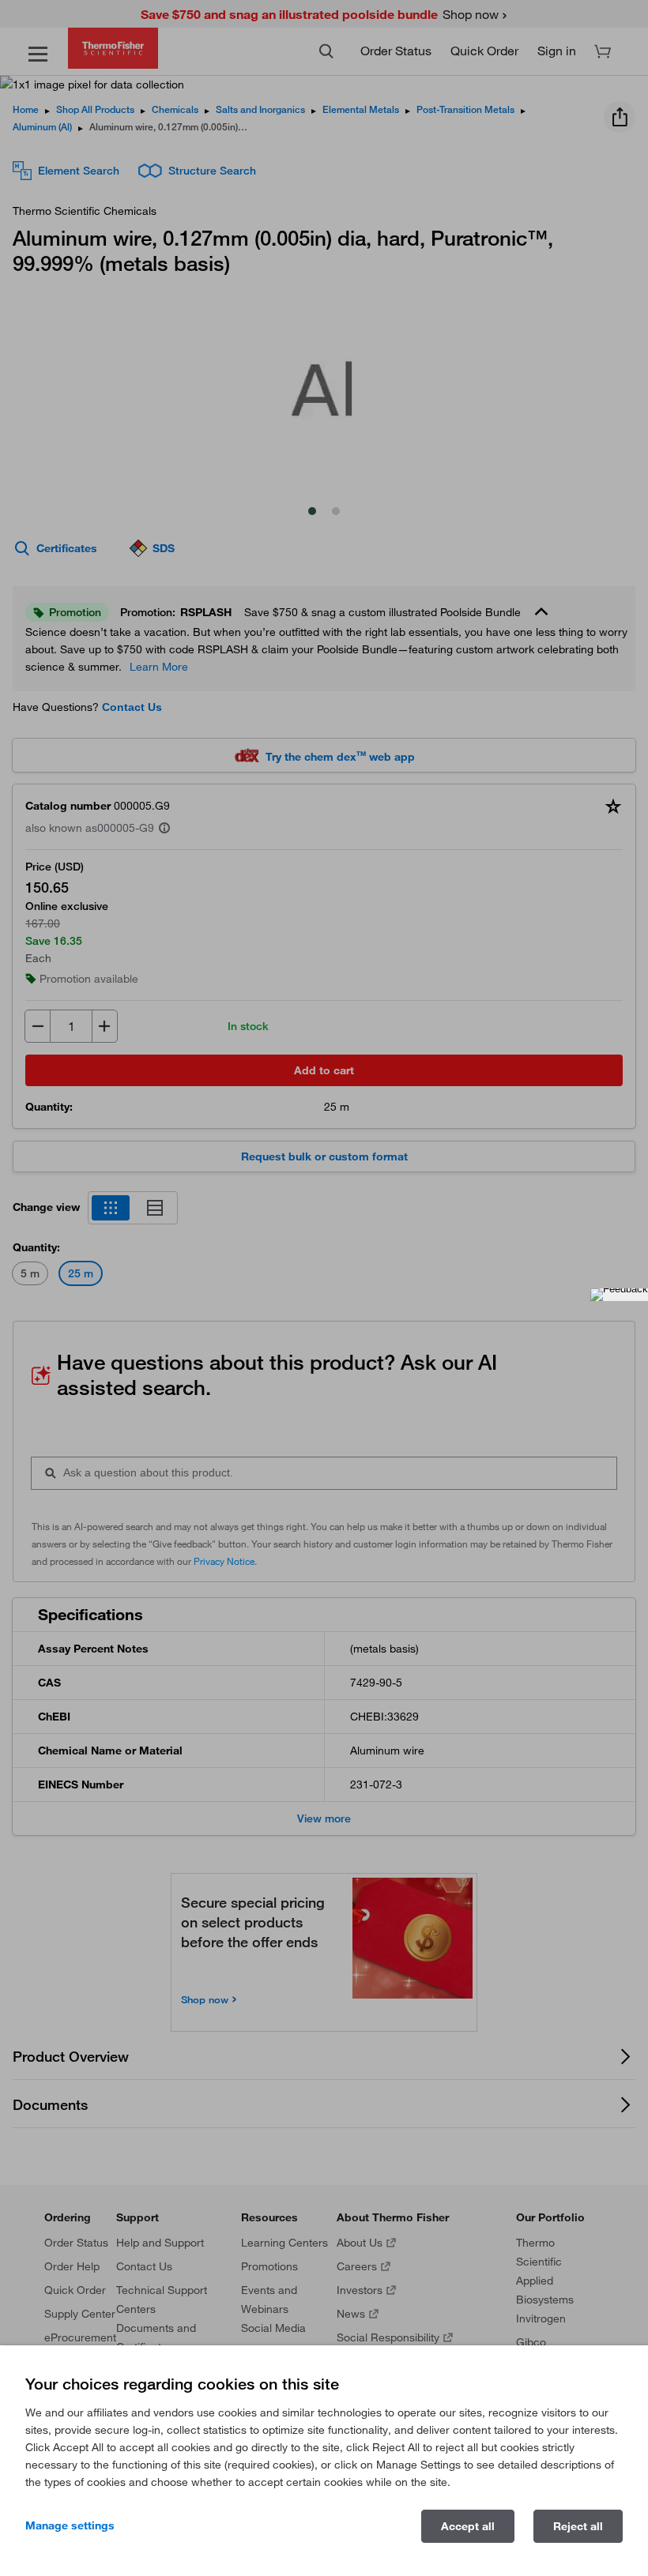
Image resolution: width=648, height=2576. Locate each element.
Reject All (578, 2526)
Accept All (468, 2526)
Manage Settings (70, 2525)
